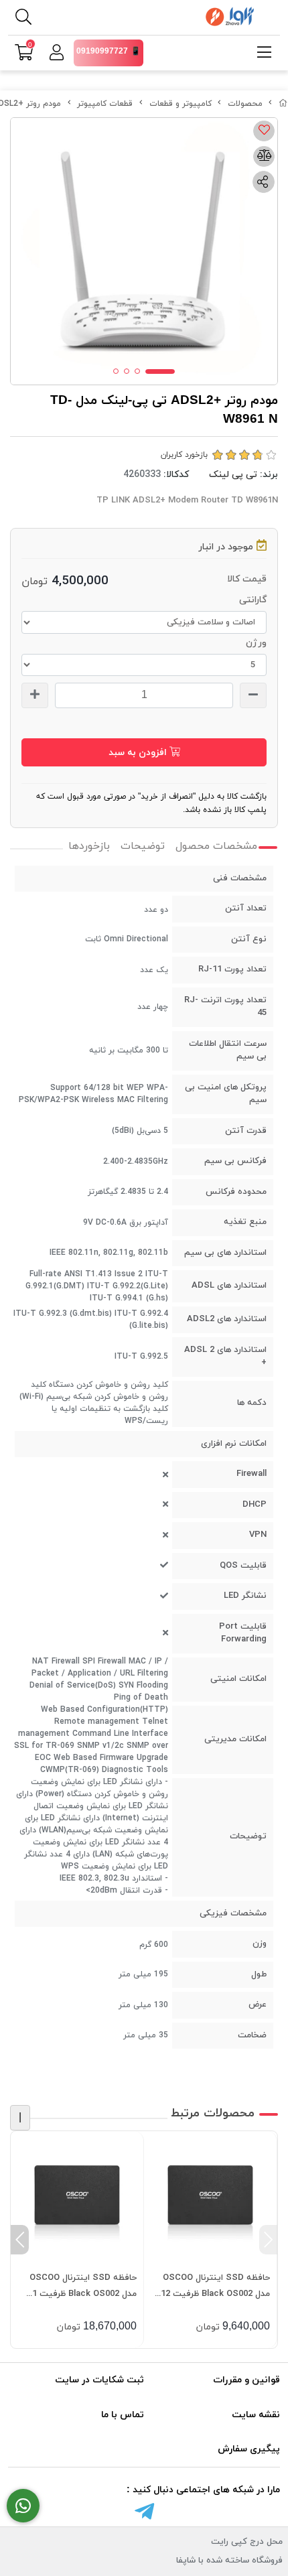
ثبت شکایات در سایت (99, 2380)
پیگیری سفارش (249, 2449)
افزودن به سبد (139, 753)
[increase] (35, 695)
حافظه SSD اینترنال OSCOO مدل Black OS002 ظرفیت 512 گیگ (213, 2287)
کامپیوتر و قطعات (181, 104)
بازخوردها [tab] (89, 846)
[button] (268, 2240)
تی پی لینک (233, 475)
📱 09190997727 (109, 52)
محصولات (245, 104)
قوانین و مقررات (246, 2380)
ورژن (256, 643)
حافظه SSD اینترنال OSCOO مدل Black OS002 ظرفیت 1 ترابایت (83, 2287)
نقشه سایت (256, 2415)
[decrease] (253, 695)
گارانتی (253, 600)
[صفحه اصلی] (283, 104)
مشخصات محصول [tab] (216, 846)
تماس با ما (123, 2415)
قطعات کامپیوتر (105, 104)
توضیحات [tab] (143, 846)
